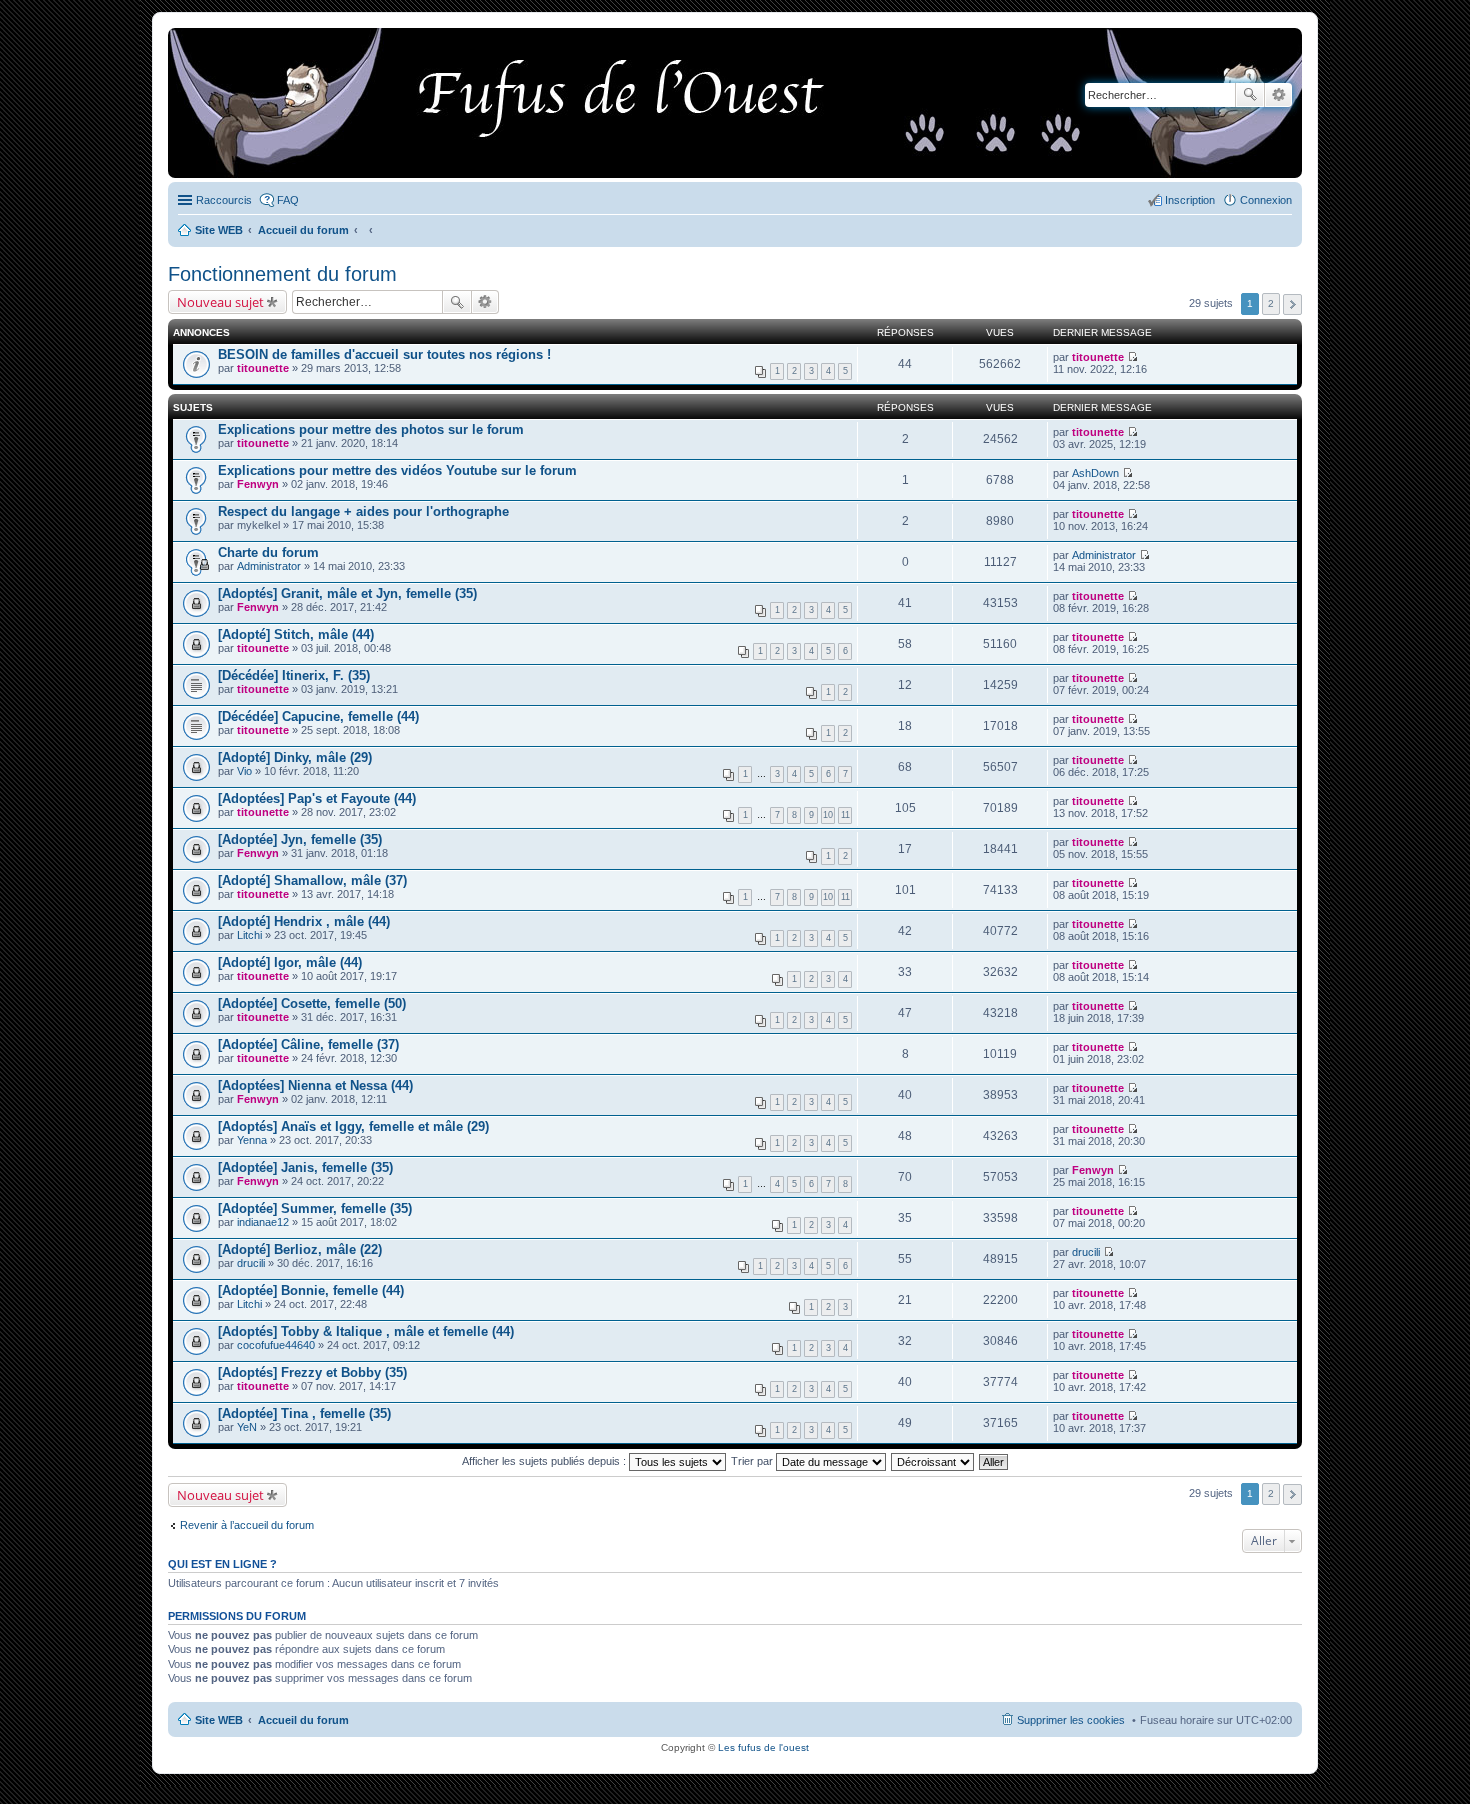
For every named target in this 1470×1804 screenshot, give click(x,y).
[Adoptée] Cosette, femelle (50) (312, 1003)
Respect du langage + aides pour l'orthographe (363, 511)
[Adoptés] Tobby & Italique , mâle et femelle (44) (366, 1331)
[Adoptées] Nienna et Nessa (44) (315, 1085)
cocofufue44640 (276, 1345)
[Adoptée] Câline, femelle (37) (308, 1044)
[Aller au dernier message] (1132, 357)
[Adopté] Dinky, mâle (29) (295, 757)
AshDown (1095, 473)
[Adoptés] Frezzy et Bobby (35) (312, 1372)
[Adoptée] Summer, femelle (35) (315, 1208)
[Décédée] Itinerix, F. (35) (294, 675)
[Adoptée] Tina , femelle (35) (304, 1413)
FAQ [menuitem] (288, 200)
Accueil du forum (303, 1720)
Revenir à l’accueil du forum (247, 1525)
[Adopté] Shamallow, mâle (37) (312, 880)
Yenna (252, 1140)
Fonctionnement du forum (282, 274)
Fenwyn (258, 484)
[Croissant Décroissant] (933, 1461)
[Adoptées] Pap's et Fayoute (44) (317, 798)
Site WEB (219, 1720)
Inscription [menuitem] (1190, 200)
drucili (251, 1263)
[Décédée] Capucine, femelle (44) (318, 716)
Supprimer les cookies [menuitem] (1071, 1720)
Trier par (753, 1461)
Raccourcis (224, 200)
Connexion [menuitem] (1266, 200)
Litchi (249, 935)
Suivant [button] (1292, 304)
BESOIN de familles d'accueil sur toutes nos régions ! (384, 354)
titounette (263, 368)
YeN (247, 1427)
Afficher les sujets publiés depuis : (545, 1461)
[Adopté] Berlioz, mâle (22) (300, 1249)
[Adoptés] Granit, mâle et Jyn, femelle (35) (347, 593)
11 (845, 815)
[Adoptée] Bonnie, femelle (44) (311, 1290)
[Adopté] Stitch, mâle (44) (296, 634)
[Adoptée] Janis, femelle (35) (305, 1167)
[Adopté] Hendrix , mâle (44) (304, 921)
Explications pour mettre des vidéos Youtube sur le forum (397, 470)
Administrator (269, 566)
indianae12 (263, 1222)
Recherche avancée (1278, 95)
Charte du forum (268, 552)
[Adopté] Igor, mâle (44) (290, 962)
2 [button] (1271, 303)
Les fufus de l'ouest (763, 1747)
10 (828, 815)
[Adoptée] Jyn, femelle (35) (300, 839)
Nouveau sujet (220, 302)
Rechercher (1250, 95)
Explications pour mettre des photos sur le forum (371, 429)
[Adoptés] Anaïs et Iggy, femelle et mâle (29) (353, 1126)
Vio (244, 771)
